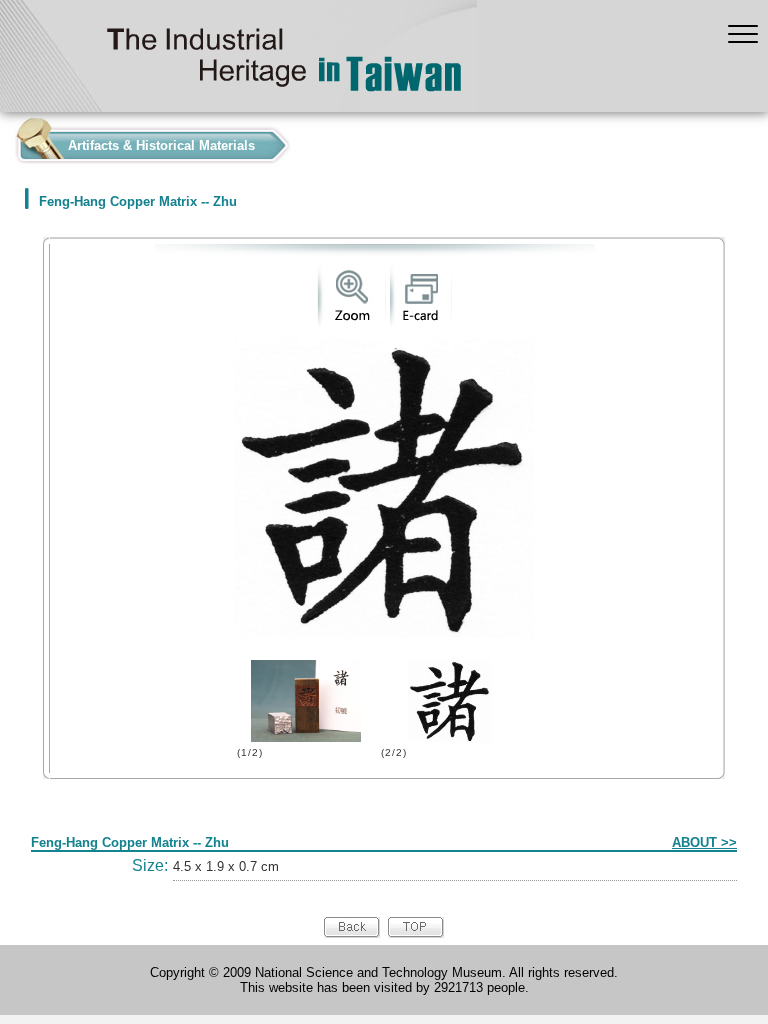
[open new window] (351, 321)
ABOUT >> (704, 842)
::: (6, 140)
